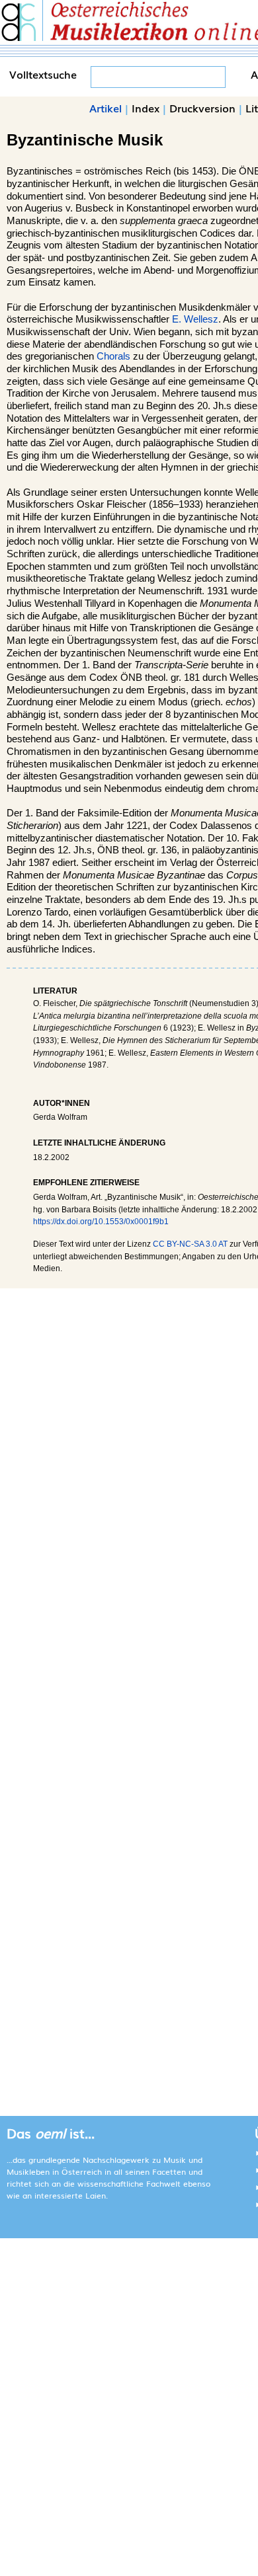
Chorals (113, 356)
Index (146, 108)
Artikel (106, 108)
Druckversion (202, 108)
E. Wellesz (195, 319)
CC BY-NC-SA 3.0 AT (190, 1244)
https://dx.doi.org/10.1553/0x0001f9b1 (101, 1222)
